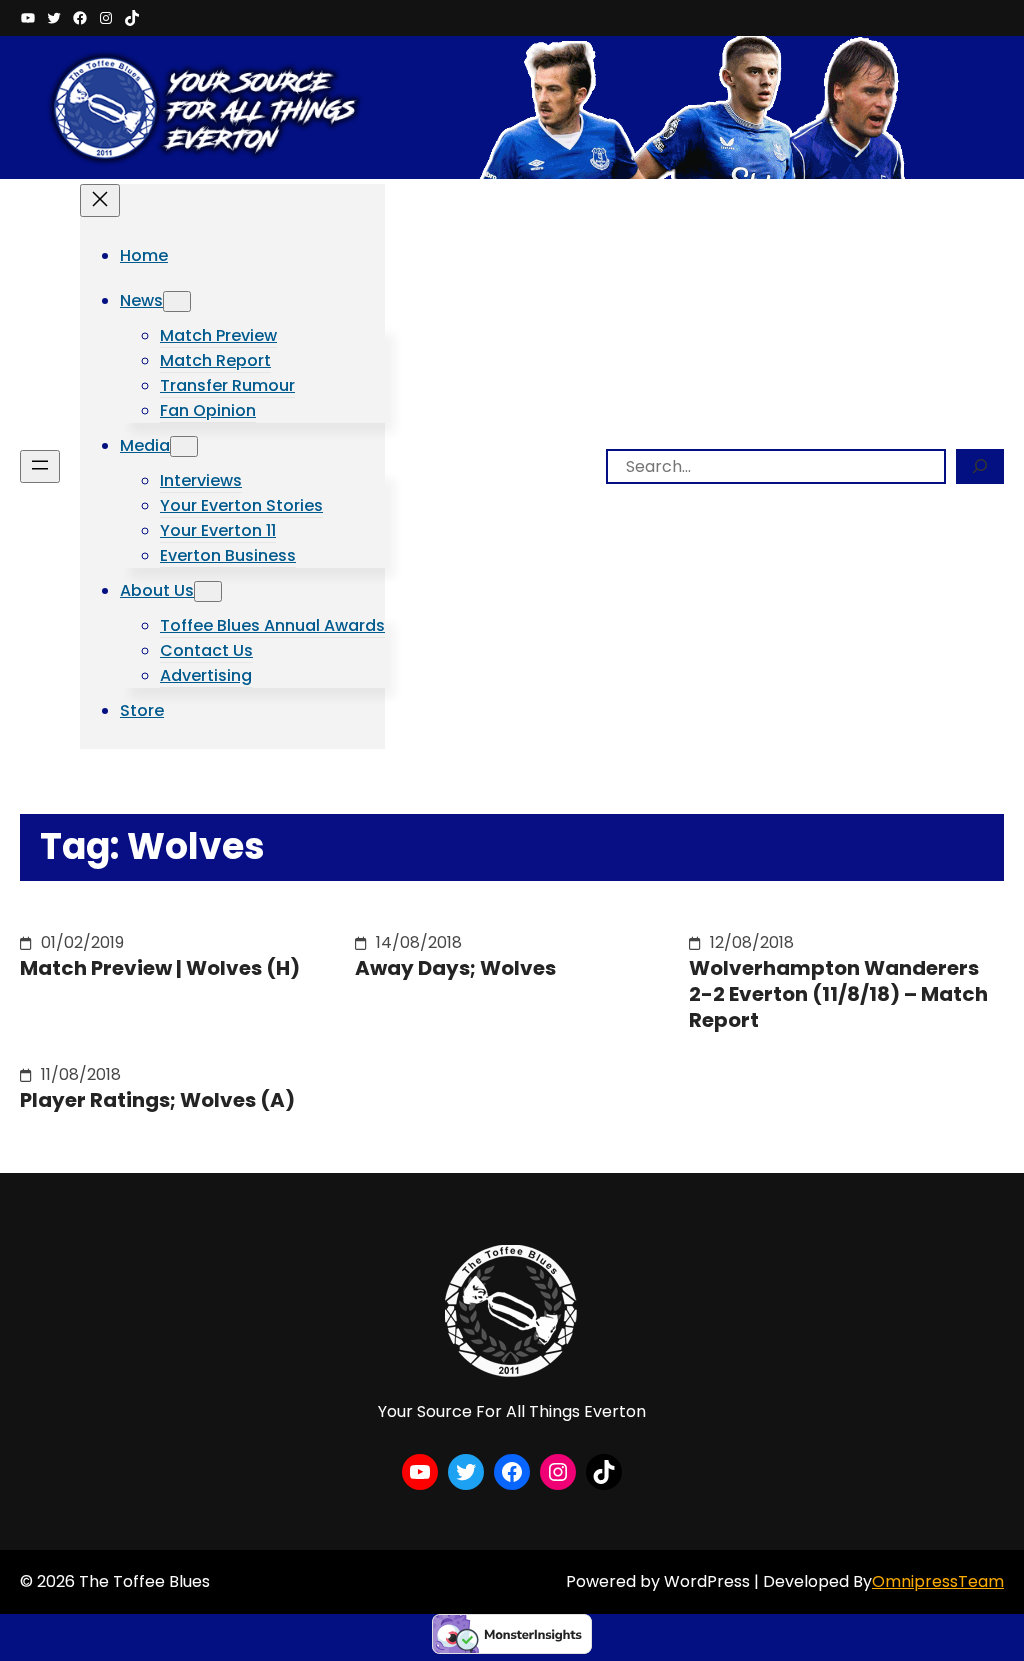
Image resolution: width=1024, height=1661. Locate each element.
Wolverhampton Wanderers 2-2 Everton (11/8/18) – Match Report (838, 994)
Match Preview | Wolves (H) (160, 968)
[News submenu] (177, 301)
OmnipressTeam (938, 1581)
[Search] (980, 466)
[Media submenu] (184, 446)
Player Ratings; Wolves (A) (157, 1100)
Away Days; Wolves (455, 968)
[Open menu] (40, 466)
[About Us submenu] (208, 591)
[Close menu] (100, 200)
